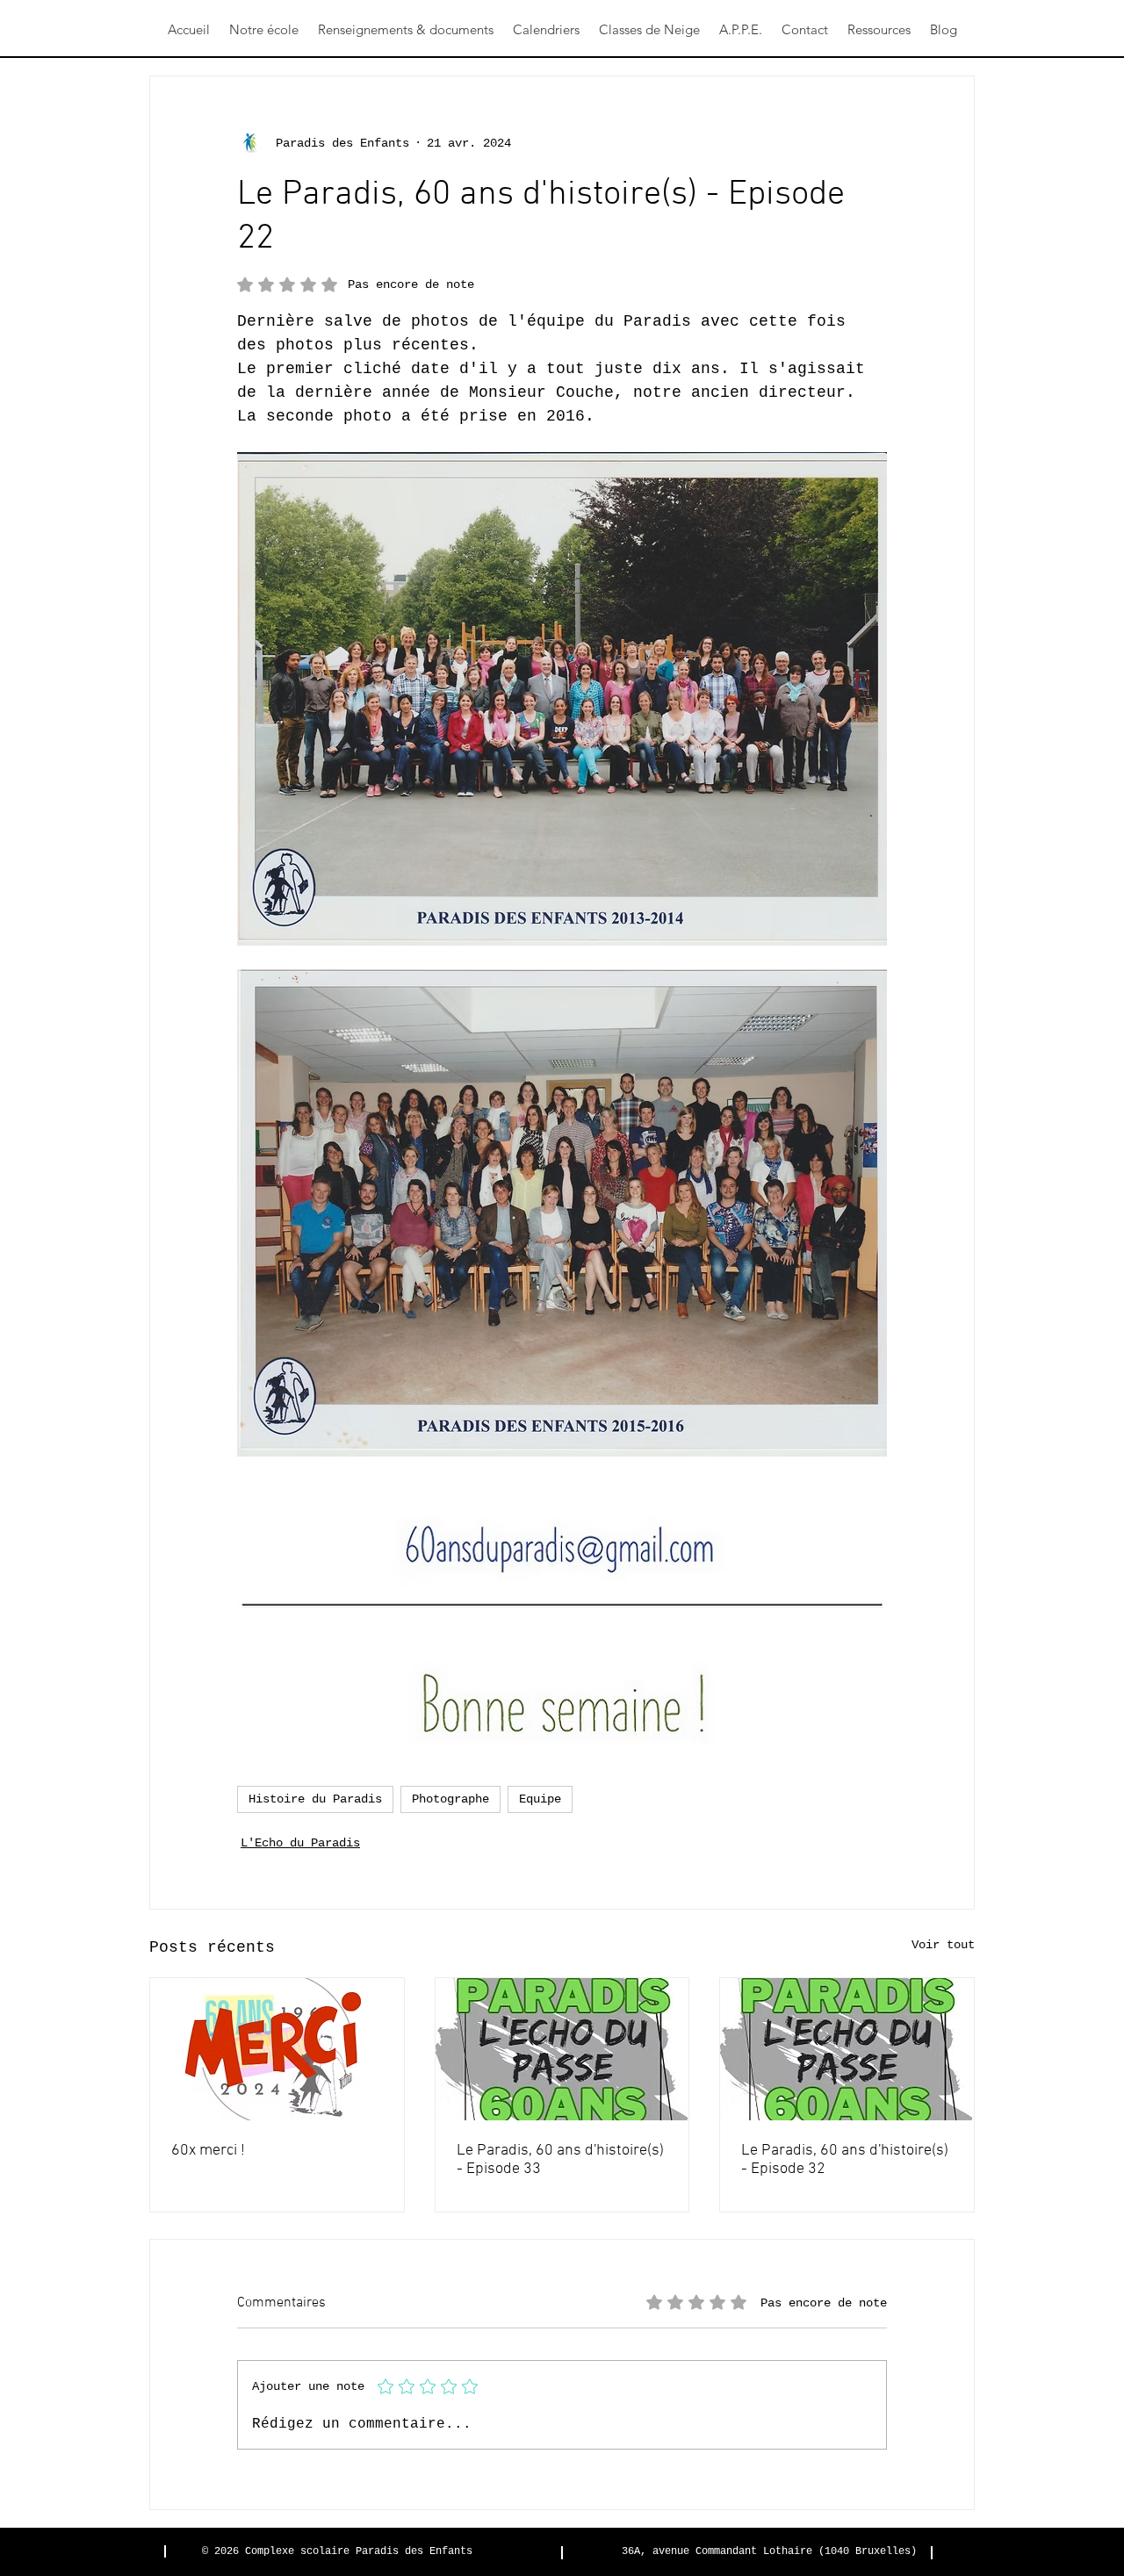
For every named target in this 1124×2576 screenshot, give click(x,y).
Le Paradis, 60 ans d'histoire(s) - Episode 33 (560, 2160)
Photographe (450, 1799)
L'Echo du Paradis (300, 1843)
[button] (264, 30)
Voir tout (943, 1945)
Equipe (540, 1799)
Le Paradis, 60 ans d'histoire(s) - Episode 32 (845, 2160)
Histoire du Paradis (315, 1799)
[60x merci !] (277, 2049)
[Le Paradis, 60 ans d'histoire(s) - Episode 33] (562, 2049)
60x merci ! (208, 2151)
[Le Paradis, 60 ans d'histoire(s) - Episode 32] (847, 2049)
